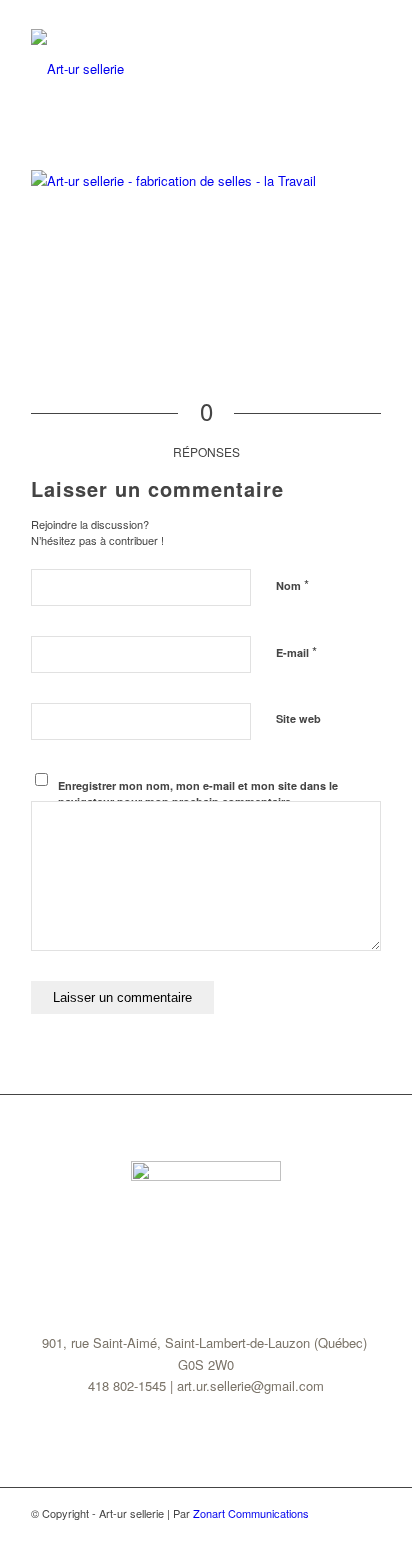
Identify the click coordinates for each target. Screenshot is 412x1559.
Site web (298, 718)
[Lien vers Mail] (366, 1534)
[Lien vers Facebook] (336, 1534)
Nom (292, 584)
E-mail (296, 651)
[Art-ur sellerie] (171, 69)
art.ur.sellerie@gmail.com (250, 1385)
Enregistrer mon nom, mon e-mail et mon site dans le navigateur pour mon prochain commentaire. (198, 794)
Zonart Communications (251, 1513)
